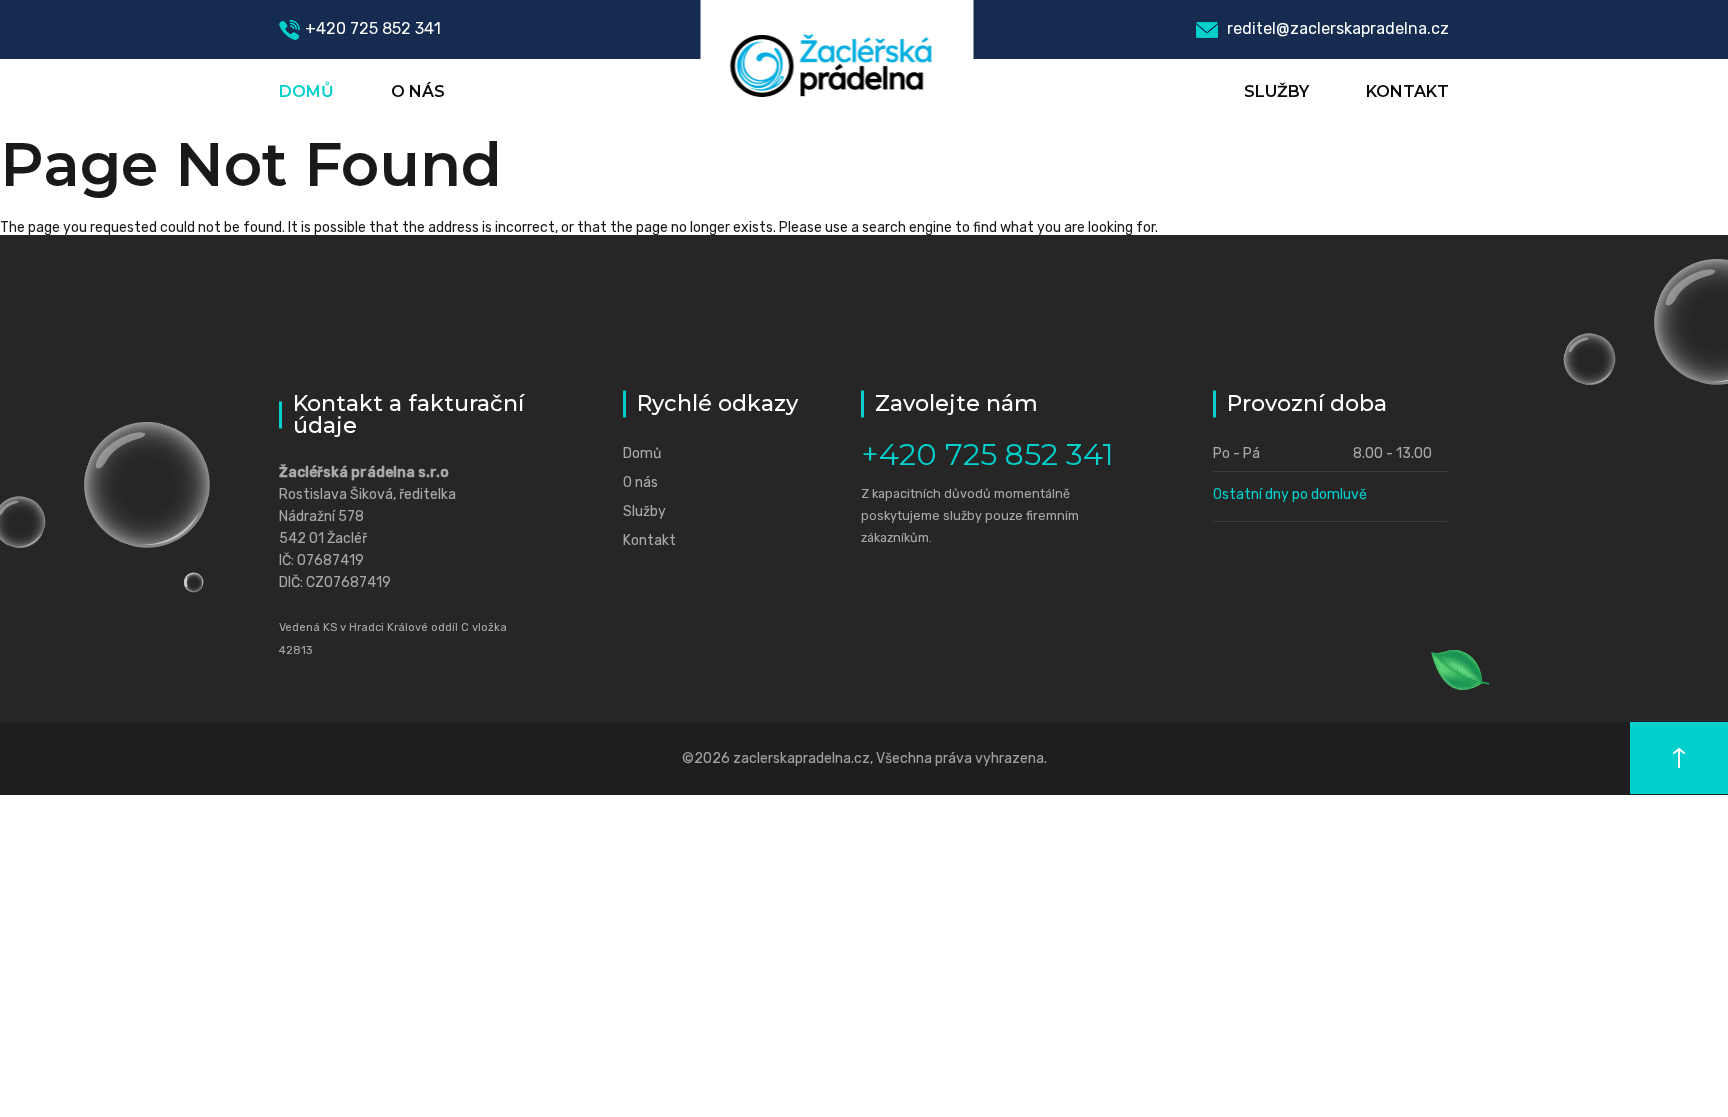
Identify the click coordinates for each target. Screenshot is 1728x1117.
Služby (1276, 91)
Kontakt (1407, 91)
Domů (306, 91)
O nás (418, 91)
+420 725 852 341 (373, 28)
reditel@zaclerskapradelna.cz (1336, 28)
